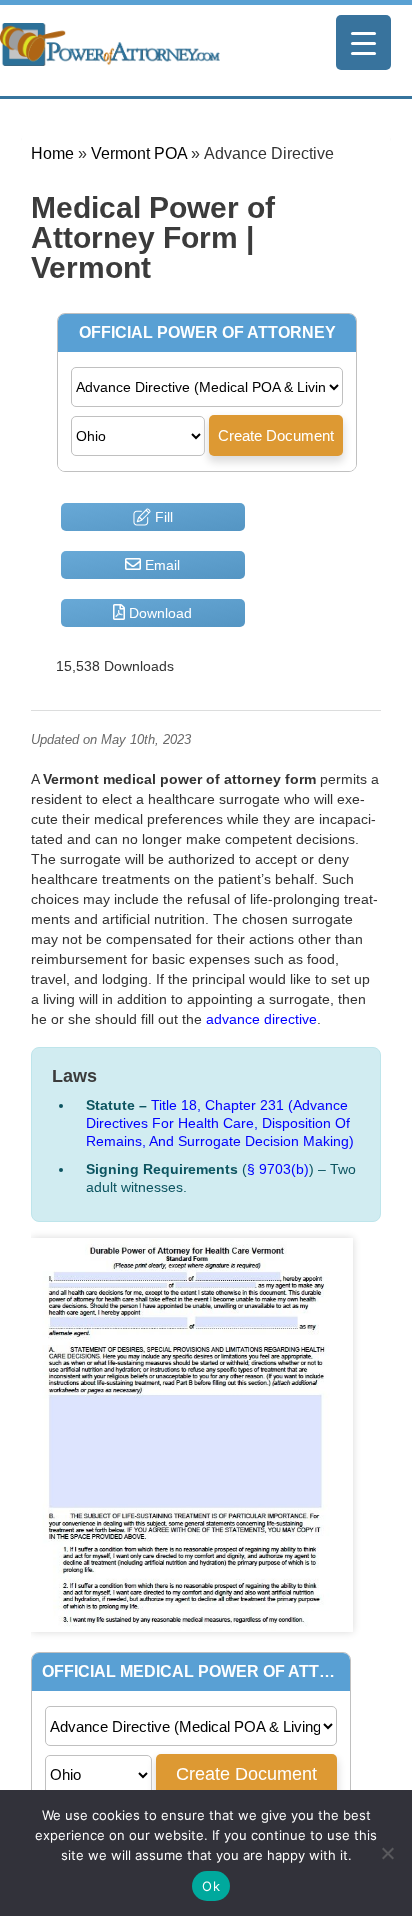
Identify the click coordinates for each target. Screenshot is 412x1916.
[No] (387, 1853)
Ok (211, 1886)
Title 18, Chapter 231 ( (220, 1123)
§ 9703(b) (278, 1169)
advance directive (261, 1019)
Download (158, 613)
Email (160, 565)
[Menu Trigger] (363, 42)
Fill (162, 517)
